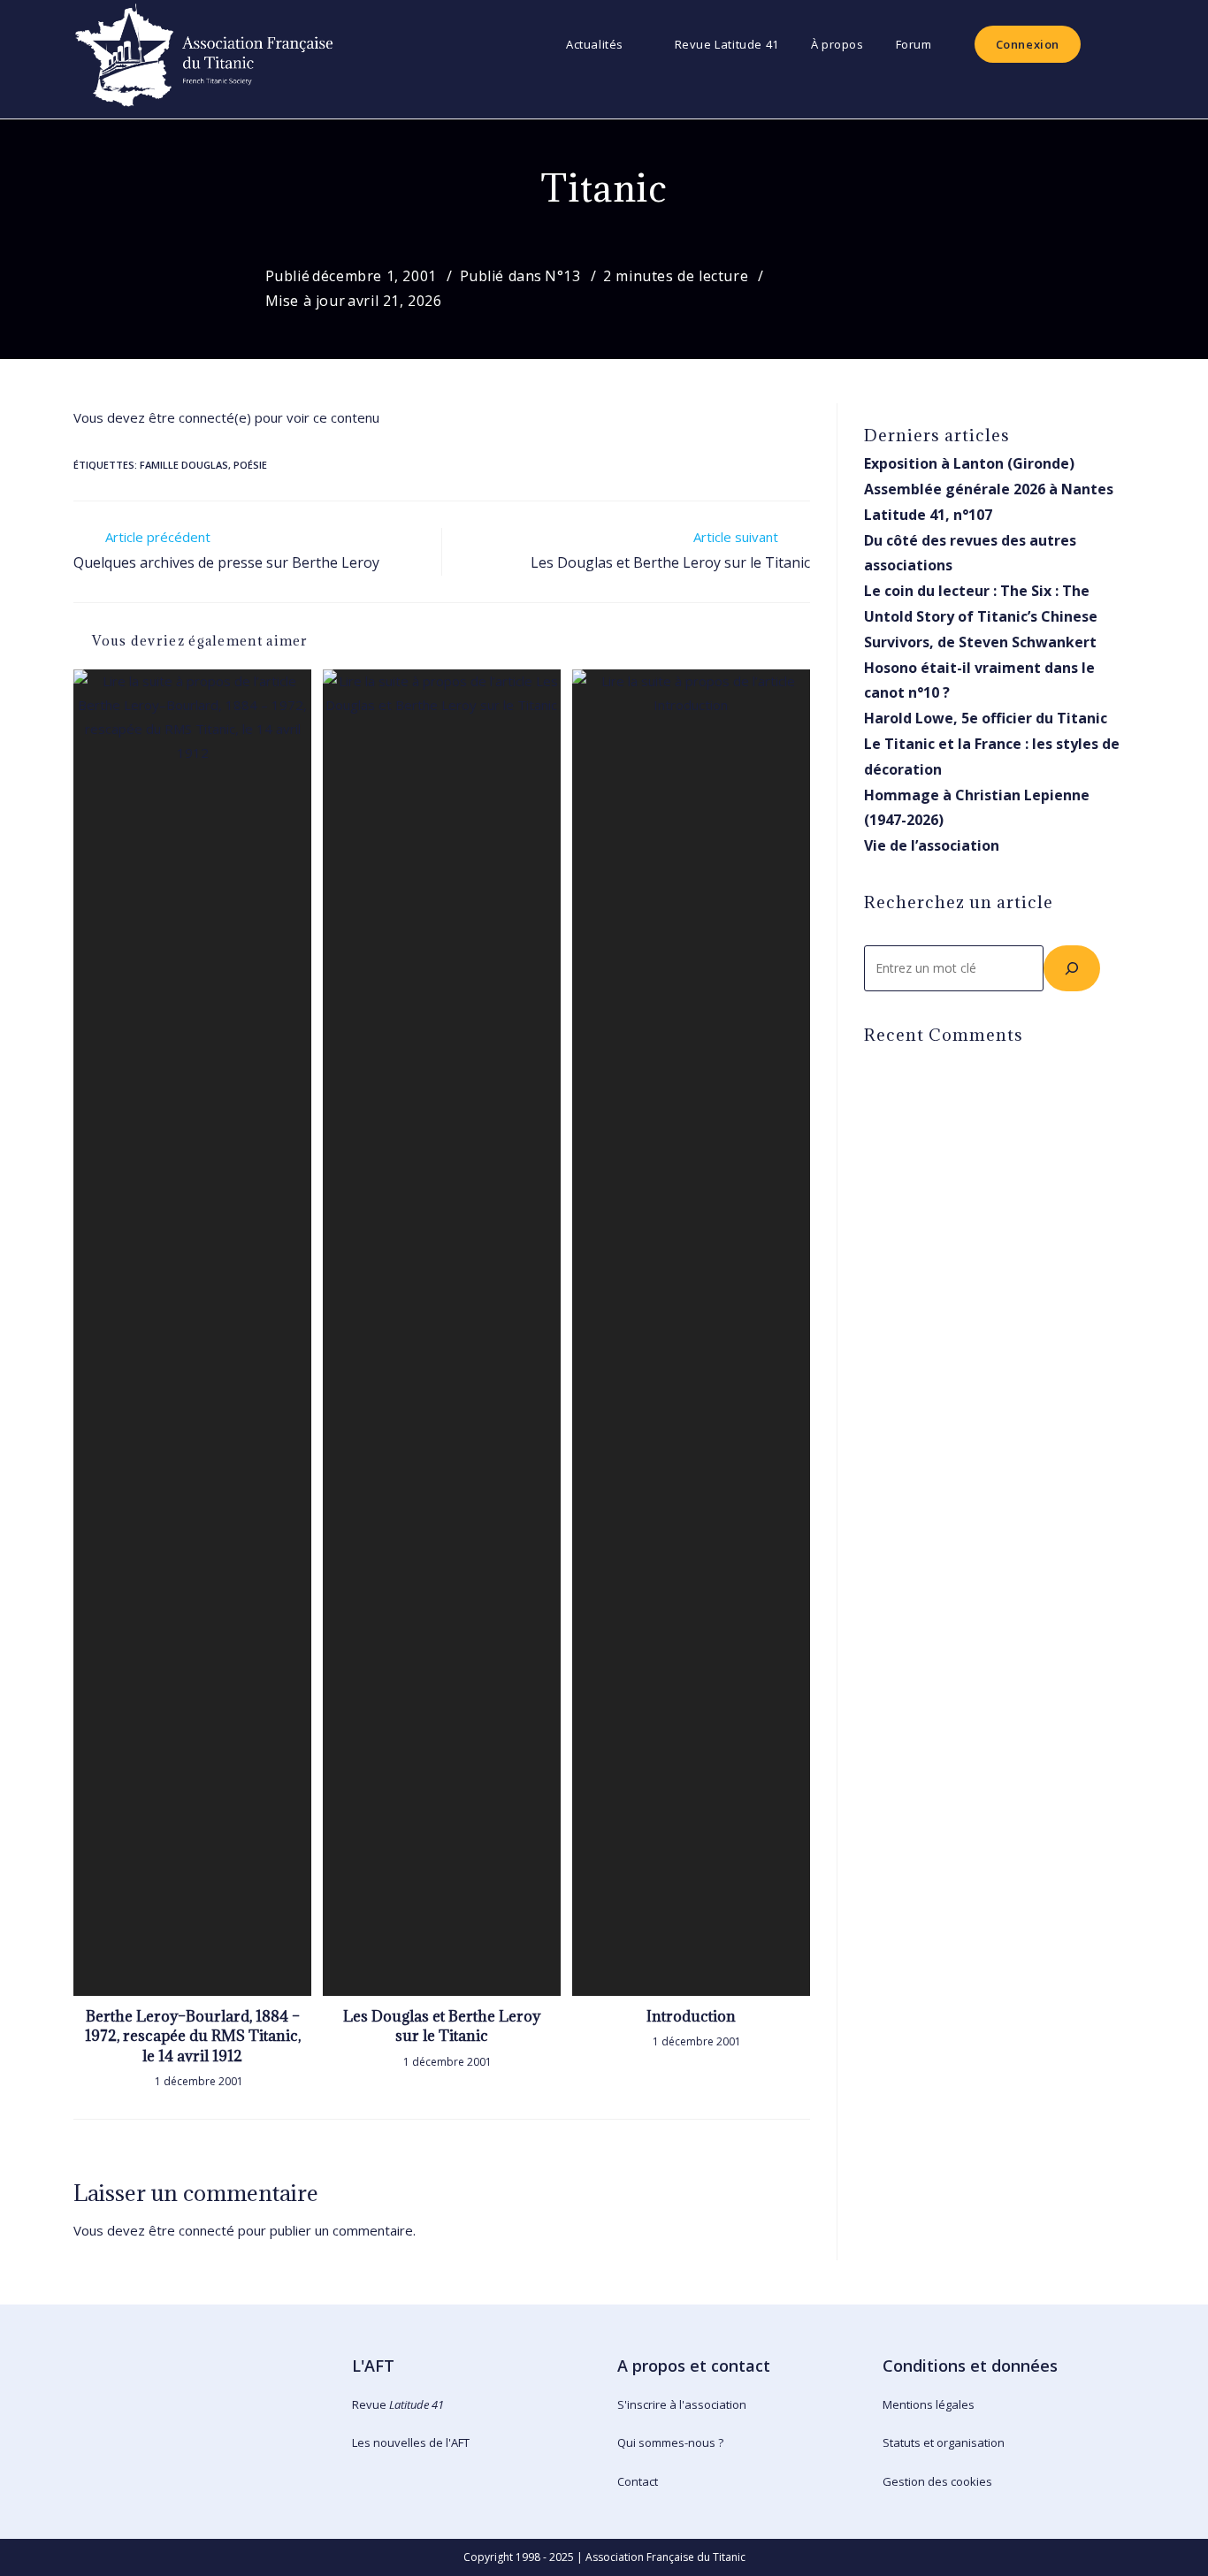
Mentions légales (929, 2404)
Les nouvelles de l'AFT (411, 2442)
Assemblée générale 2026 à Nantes (989, 489)
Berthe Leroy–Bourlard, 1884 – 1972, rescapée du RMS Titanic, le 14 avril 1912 (193, 2036)
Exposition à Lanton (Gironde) (969, 463)
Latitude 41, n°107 (928, 515)
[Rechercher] (1072, 968)
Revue (398, 2404)
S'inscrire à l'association (682, 2404)
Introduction (691, 2016)
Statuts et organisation (944, 2442)
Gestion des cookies (937, 2481)
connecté (206, 2230)
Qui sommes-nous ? (670, 2442)
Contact (638, 2481)
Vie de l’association (932, 845)
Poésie (250, 465)
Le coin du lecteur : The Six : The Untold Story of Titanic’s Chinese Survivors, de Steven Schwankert (981, 616)
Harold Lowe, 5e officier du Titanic (986, 718)
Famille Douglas (184, 465)
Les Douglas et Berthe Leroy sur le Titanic (442, 2026)
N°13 (562, 276)
